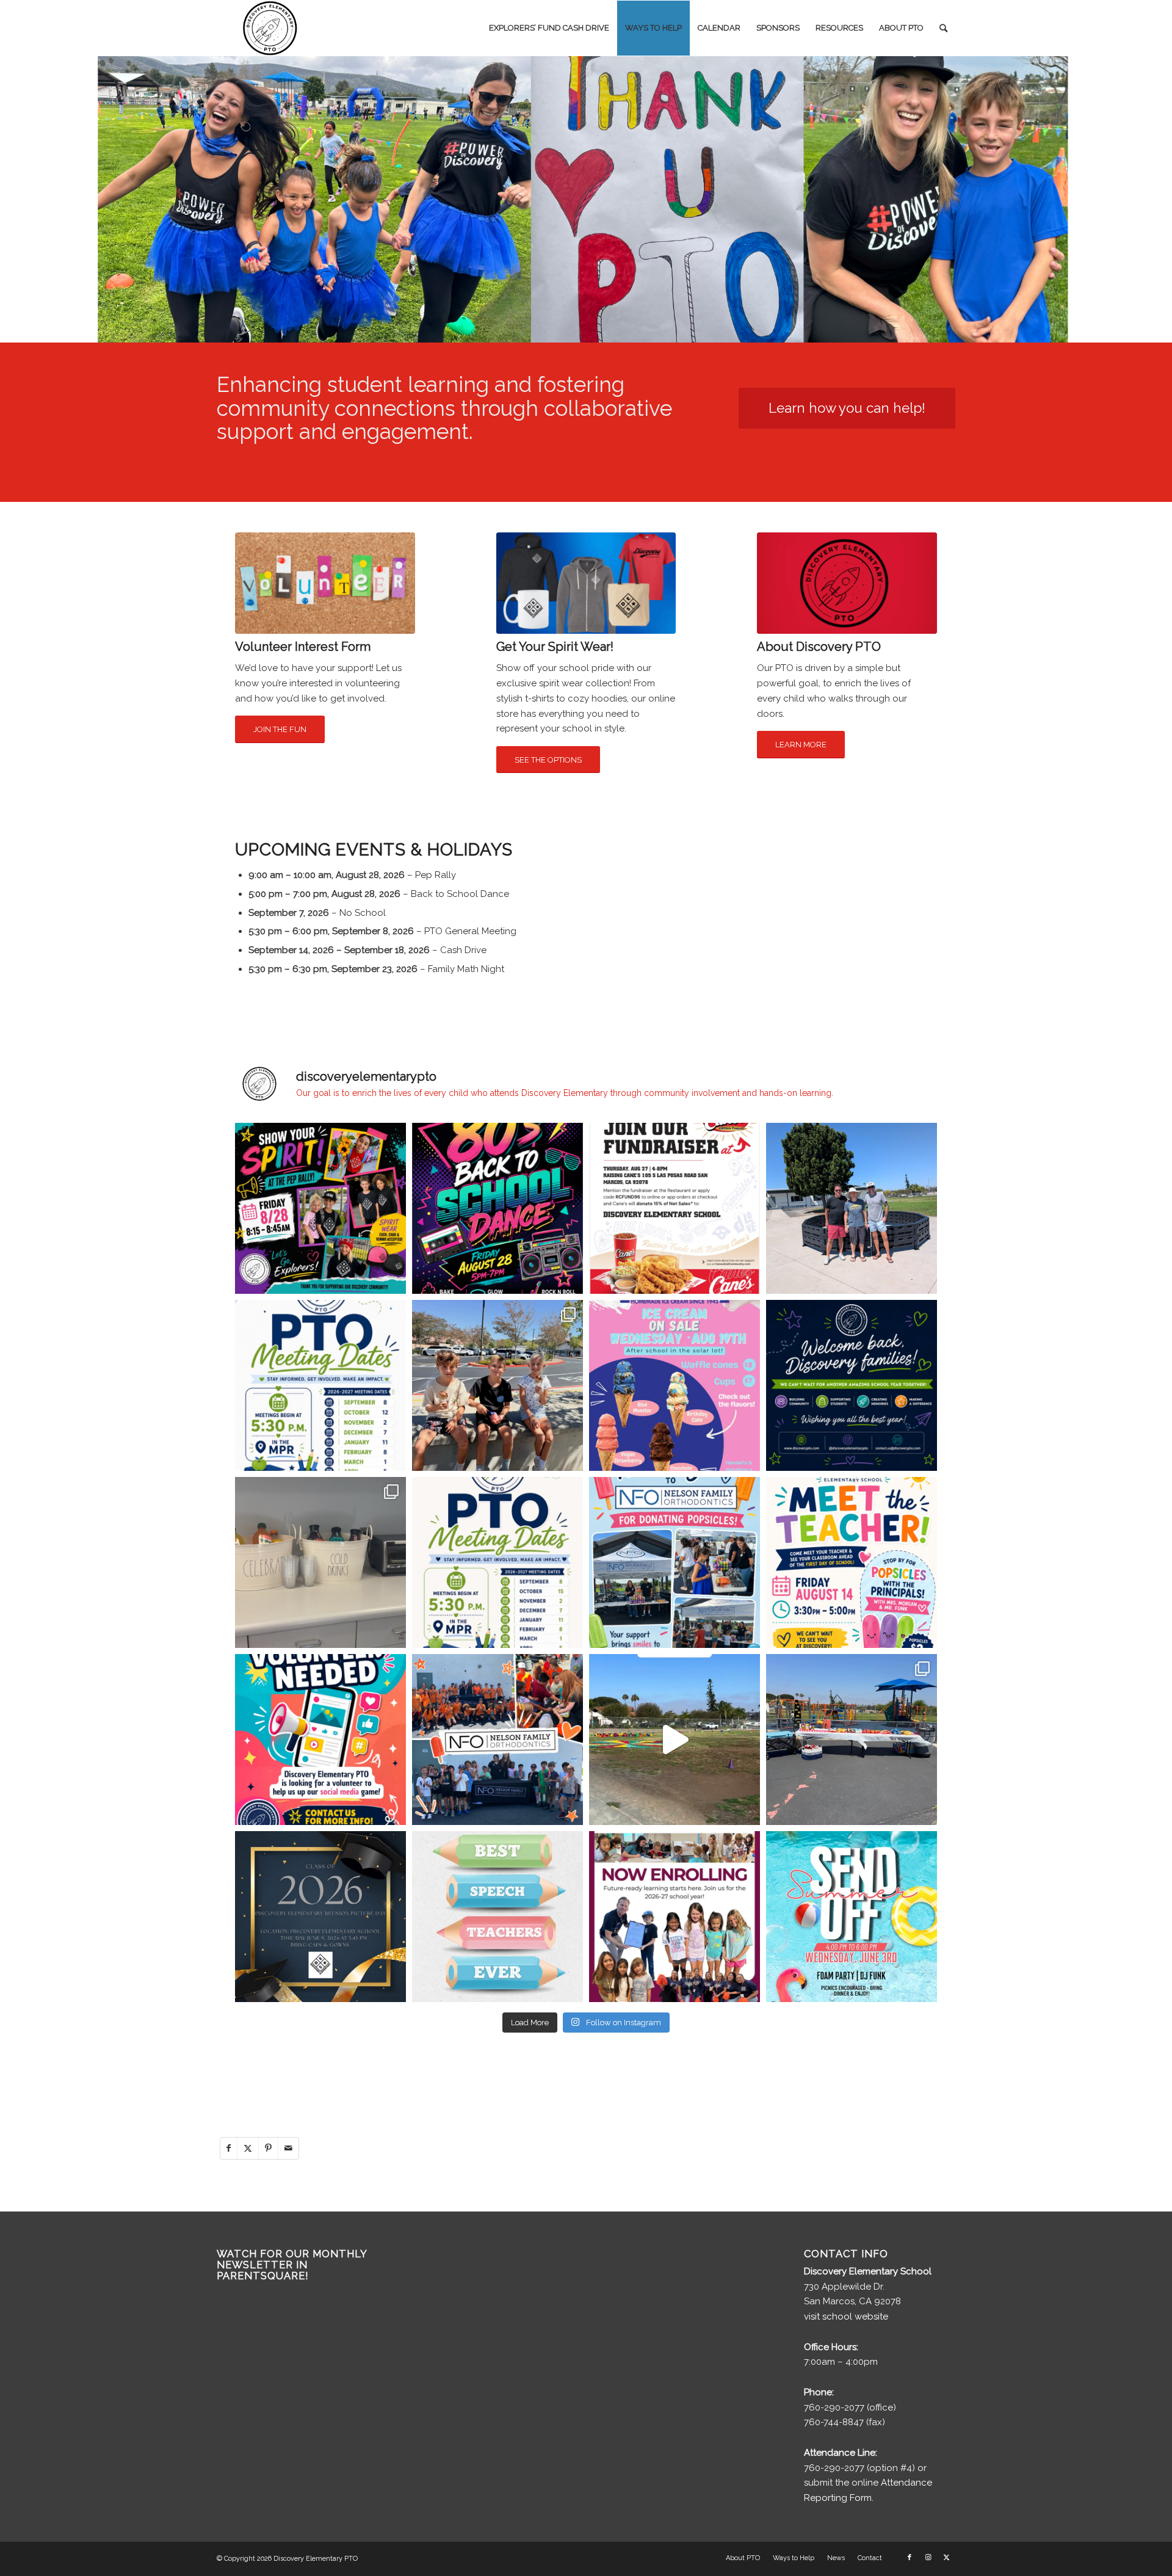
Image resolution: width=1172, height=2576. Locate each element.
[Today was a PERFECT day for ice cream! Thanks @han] (497, 1385)
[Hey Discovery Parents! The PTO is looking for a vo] (320, 1740)
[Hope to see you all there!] (497, 1562)
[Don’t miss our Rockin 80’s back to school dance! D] (497, 1208)
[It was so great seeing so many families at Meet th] (675, 1562)
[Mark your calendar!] (852, 1917)
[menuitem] (549, 28)
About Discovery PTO (819, 647)
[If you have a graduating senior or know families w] (320, 1917)
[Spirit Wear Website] (586, 583)
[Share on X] (248, 2148)
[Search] (943, 28)
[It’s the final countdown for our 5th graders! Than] (852, 1740)
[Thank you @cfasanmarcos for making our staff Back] (320, 1562)
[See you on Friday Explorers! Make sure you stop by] (852, 1562)
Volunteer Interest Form (303, 647)
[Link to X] (946, 2558)
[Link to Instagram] (928, 2558)
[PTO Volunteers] (325, 583)
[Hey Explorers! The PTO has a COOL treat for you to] (675, 1385)
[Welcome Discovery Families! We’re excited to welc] (320, 1385)
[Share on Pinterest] (268, 2148)
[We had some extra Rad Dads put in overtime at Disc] (852, 1208)
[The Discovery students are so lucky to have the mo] (497, 1917)
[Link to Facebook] (910, 2558)
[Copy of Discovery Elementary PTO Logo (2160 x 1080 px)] (272, 28)
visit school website (846, 2317)
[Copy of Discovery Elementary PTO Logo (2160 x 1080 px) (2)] (847, 583)
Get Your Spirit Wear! (555, 647)
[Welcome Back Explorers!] (852, 1385)
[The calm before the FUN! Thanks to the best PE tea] (675, 1740)
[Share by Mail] (288, 2148)
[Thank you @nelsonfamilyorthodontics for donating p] (497, 1740)
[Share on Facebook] (229, 2148)
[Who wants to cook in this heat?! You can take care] (675, 1208)
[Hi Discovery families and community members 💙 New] (675, 1917)
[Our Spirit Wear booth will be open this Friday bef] (320, 1208)
